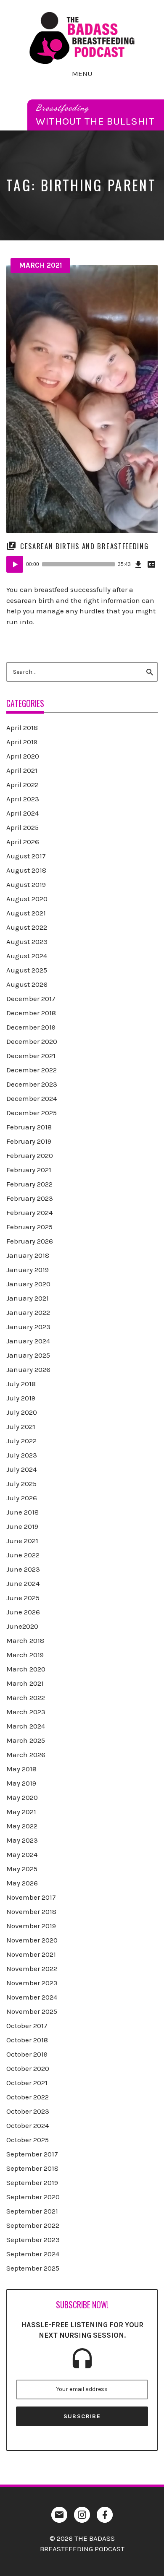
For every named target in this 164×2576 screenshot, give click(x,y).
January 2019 (28, 1270)
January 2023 (28, 1327)
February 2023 (30, 1198)
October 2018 (27, 2040)
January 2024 (28, 1341)
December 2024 (32, 1098)
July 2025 (21, 1484)
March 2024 (26, 1726)
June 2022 (23, 1555)
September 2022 (33, 2225)
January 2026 (28, 1369)
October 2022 (28, 2097)
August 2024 (27, 956)
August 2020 (27, 899)
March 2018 (25, 1640)
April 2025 (22, 827)
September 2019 (32, 2182)
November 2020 (32, 1940)
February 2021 (29, 1170)
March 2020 (26, 1669)
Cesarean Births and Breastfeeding (84, 546)
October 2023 (28, 2111)
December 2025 (32, 1113)
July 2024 (21, 1469)
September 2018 (32, 2168)
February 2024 (29, 1212)
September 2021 (32, 2211)
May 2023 (22, 1840)
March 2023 (26, 1712)
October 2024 (28, 2125)
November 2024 (32, 1997)
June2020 (22, 1626)
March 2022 (26, 1697)
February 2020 (30, 1155)
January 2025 (28, 1355)
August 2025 (27, 970)
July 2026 (22, 1498)
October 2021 (27, 2083)
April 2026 (23, 842)
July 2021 (21, 1426)
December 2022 (32, 1070)
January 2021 (28, 1298)
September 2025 (33, 2268)
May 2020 (22, 1797)
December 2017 (31, 999)
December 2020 (32, 1041)
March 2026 (26, 1755)
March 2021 (41, 265)
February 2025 (29, 1227)
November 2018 (31, 1911)
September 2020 (33, 2197)
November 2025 (32, 2011)
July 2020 (22, 1412)
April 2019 (22, 742)
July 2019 (21, 1398)
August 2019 (26, 884)
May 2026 (22, 1883)
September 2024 (33, 2254)
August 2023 (27, 941)
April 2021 (22, 770)
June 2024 (23, 1583)
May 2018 (21, 1769)
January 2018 (28, 1255)
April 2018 (22, 727)
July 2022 (21, 1441)
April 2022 (22, 785)
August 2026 (27, 984)
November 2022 (32, 1969)
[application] (82, 564)
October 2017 (27, 2026)
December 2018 (31, 1013)
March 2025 (26, 1740)
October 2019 (27, 2054)
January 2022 (28, 1312)
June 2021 (22, 1541)
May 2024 (22, 1854)
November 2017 (31, 1897)
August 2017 (26, 856)
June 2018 (22, 1512)
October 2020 (28, 2068)
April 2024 (22, 813)
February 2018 (29, 1127)
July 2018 (21, 1384)
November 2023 (32, 1983)
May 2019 (21, 1783)
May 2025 (22, 1869)
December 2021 (31, 1056)
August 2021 (26, 913)
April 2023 (23, 799)
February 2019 (29, 1141)
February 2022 (29, 1184)
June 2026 (23, 1612)
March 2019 (25, 1655)
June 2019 (22, 1526)
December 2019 (31, 1027)
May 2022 (22, 1826)
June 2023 (23, 1569)
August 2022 (27, 927)
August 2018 (26, 870)
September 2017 (32, 2154)
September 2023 (33, 2240)
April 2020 (23, 756)
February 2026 (30, 1241)
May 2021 (21, 1812)
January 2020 (28, 1284)
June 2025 (23, 1598)
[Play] (15, 564)
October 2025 (28, 2140)
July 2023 (22, 1455)
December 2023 (32, 1084)
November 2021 (31, 1954)
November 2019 (31, 1926)
